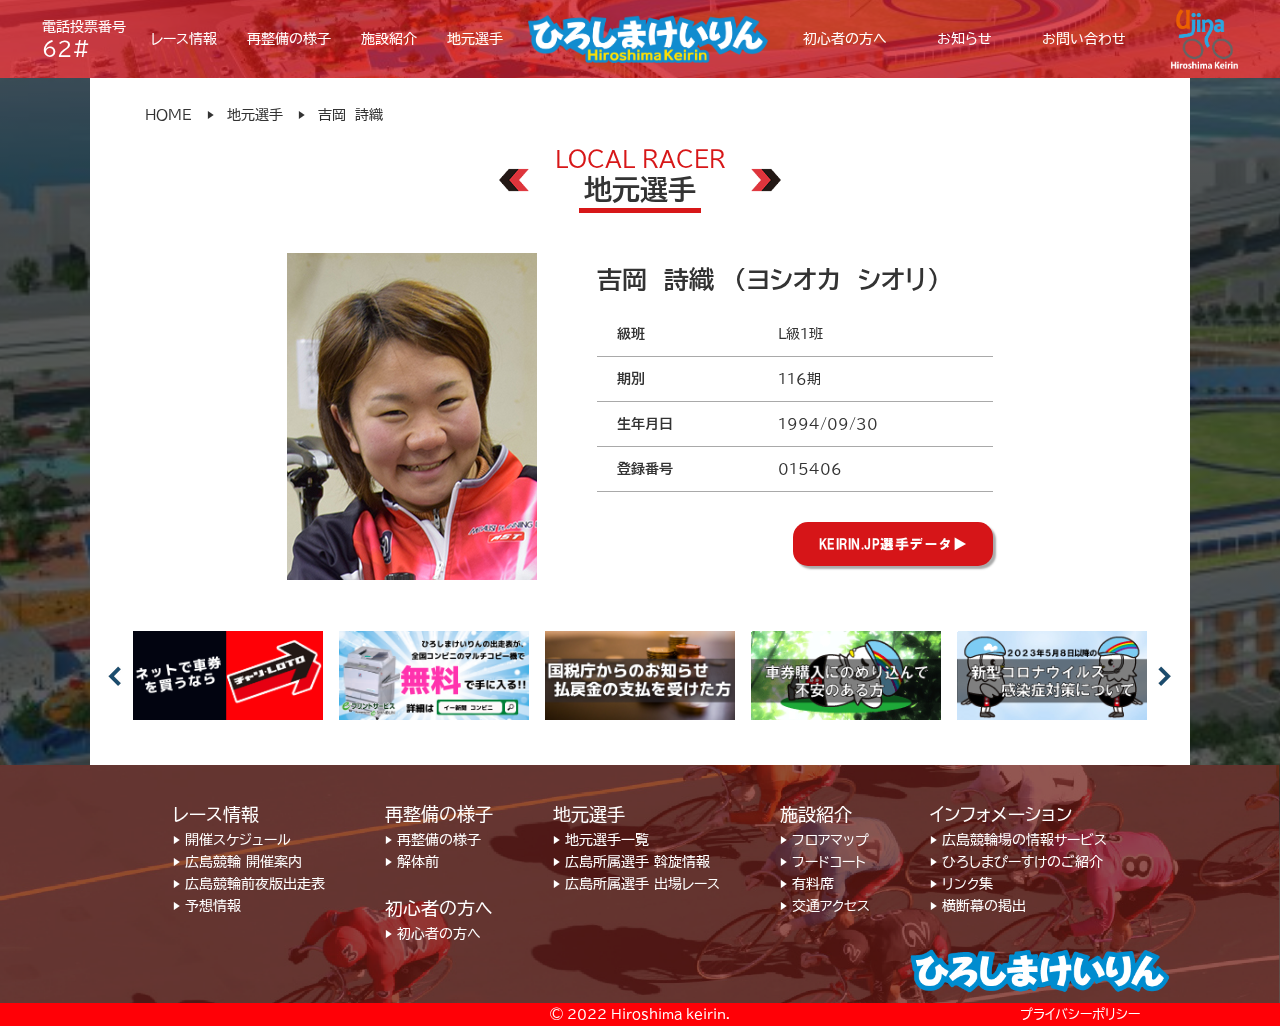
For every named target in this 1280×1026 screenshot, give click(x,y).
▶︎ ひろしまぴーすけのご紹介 (1016, 862)
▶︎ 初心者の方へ (433, 934)
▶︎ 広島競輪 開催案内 (237, 862)
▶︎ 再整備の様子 (433, 840)
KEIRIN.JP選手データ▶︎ (893, 544)
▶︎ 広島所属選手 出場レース (636, 884)
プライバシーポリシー (1080, 1014)
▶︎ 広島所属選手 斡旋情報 (631, 862)
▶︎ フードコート (823, 862)
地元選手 (255, 115)
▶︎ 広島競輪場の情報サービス (1018, 840)
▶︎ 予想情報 (207, 906)
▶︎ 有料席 (807, 884)
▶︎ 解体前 (412, 862)
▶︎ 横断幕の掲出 (978, 906)
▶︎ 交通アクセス (825, 906)
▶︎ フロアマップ (824, 840)
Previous (115, 676)
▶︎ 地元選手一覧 (601, 840)
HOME (168, 115)
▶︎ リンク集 (961, 884)
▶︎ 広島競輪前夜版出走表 (249, 884)
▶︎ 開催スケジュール (232, 840)
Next (1165, 676)
